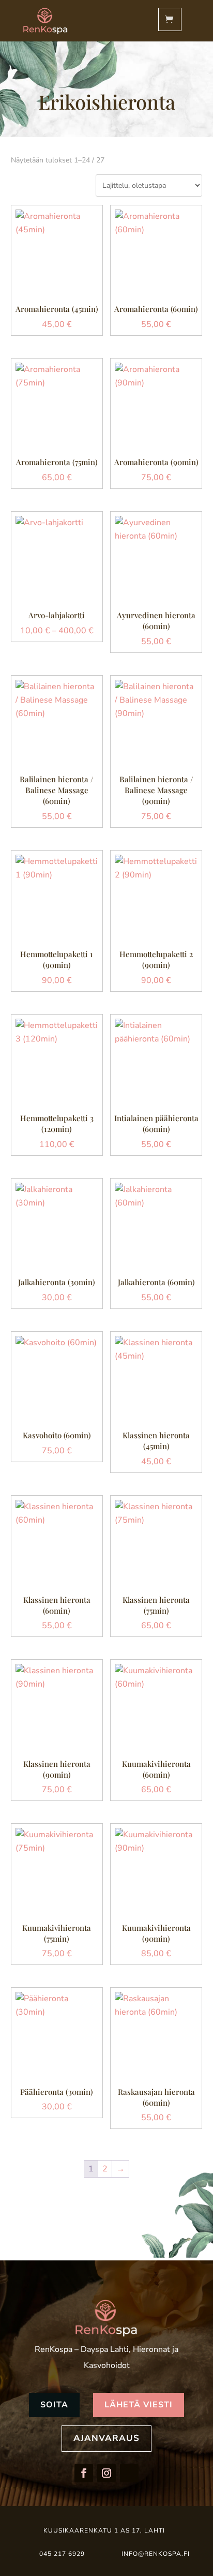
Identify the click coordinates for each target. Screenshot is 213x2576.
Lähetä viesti (139, 2405)
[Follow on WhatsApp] (129, 2473)
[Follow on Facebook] (84, 2473)
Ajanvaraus (106, 2438)
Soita (54, 2405)
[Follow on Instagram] (106, 2473)
